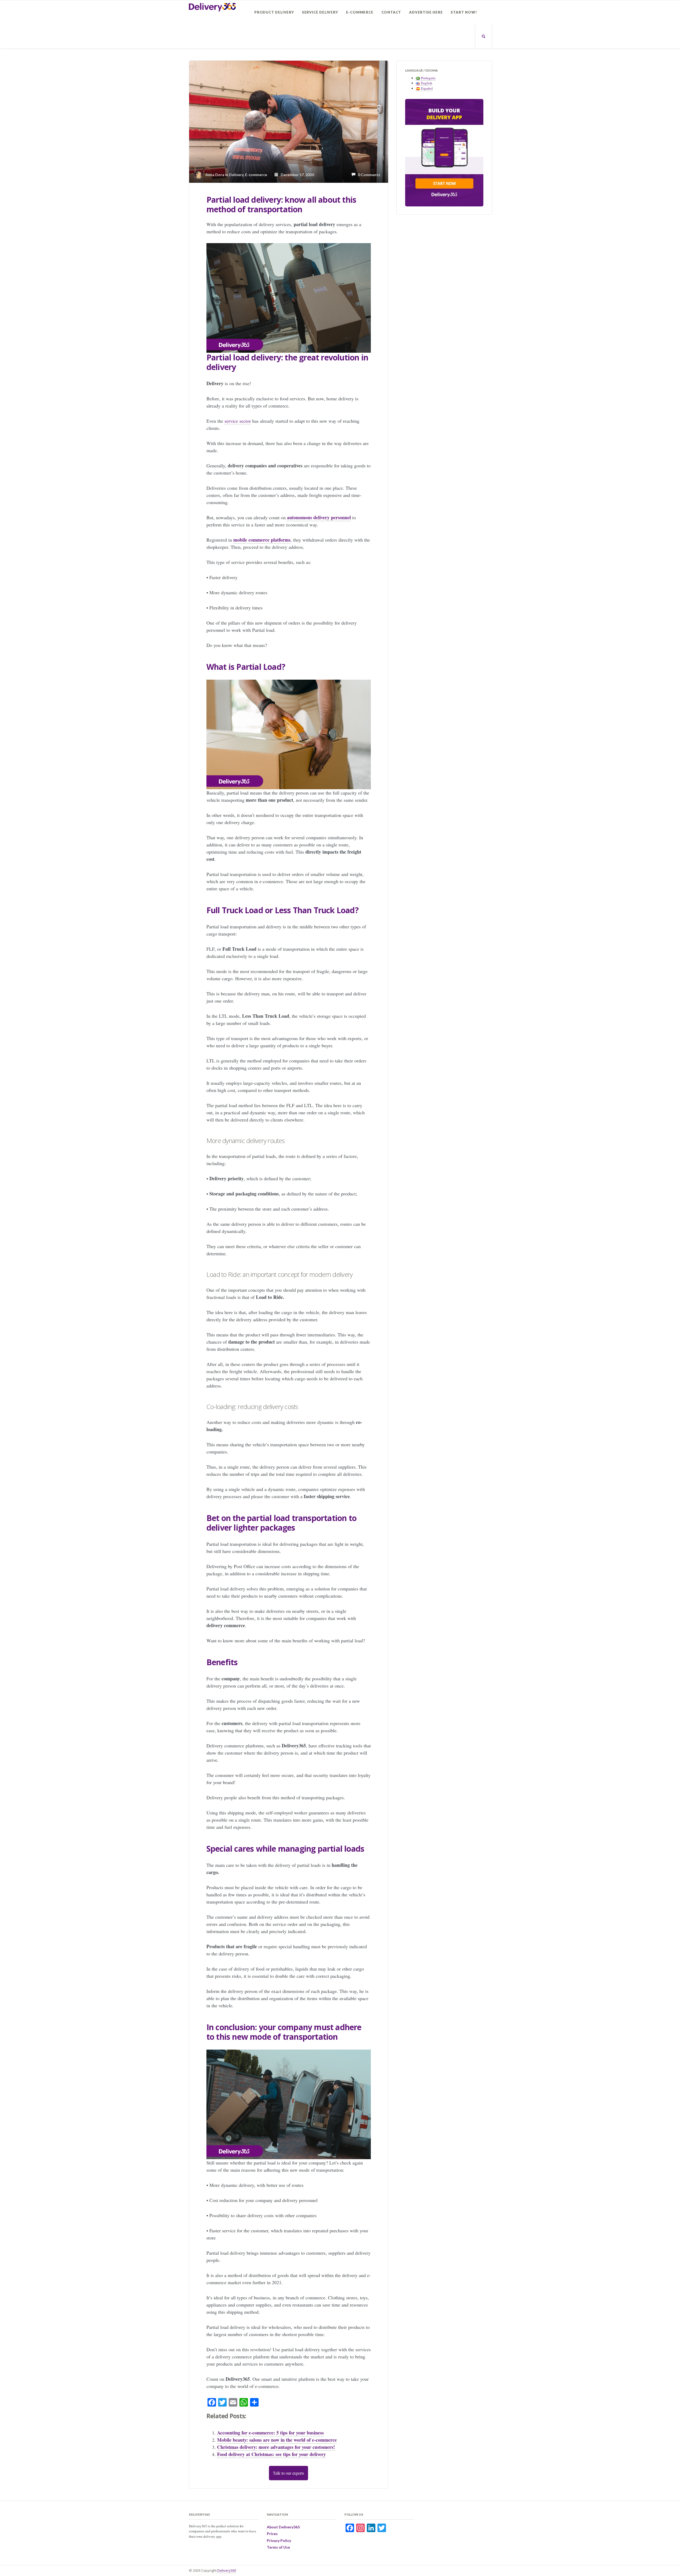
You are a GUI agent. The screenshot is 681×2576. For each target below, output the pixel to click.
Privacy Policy (279, 2540)
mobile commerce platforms (262, 540)
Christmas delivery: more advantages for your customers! (276, 2447)
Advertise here (426, 12)
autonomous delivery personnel (319, 517)
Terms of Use (278, 2547)
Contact (391, 12)
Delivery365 (227, 2570)
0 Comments (368, 175)
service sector (238, 421)
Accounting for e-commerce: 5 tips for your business (270, 2433)
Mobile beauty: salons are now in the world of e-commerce (277, 2440)
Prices (272, 2534)
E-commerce (360, 12)
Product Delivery (274, 12)
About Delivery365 (283, 2527)
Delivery (236, 175)
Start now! (464, 12)
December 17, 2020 (296, 175)
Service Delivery (320, 12)
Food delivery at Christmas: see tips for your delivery (271, 2454)
